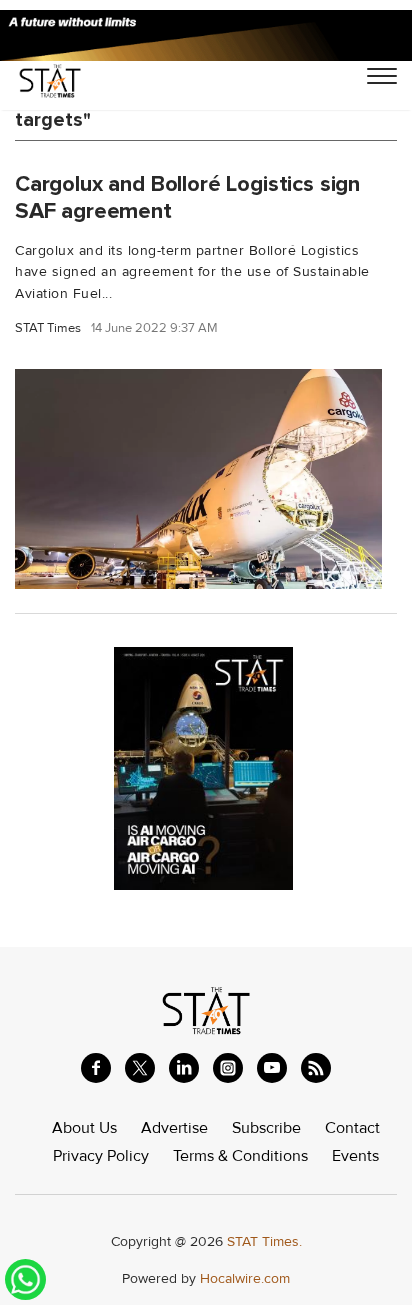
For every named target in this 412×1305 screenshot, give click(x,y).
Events (355, 1156)
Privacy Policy (101, 1156)
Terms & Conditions (240, 1156)
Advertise (174, 1128)
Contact (352, 1128)
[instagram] (228, 1068)
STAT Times (48, 328)
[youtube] (272, 1068)
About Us (84, 1128)
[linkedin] (184, 1068)
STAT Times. (264, 1241)
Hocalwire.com (245, 1278)
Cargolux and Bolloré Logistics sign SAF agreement (187, 197)
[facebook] (96, 1068)
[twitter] (140, 1068)
